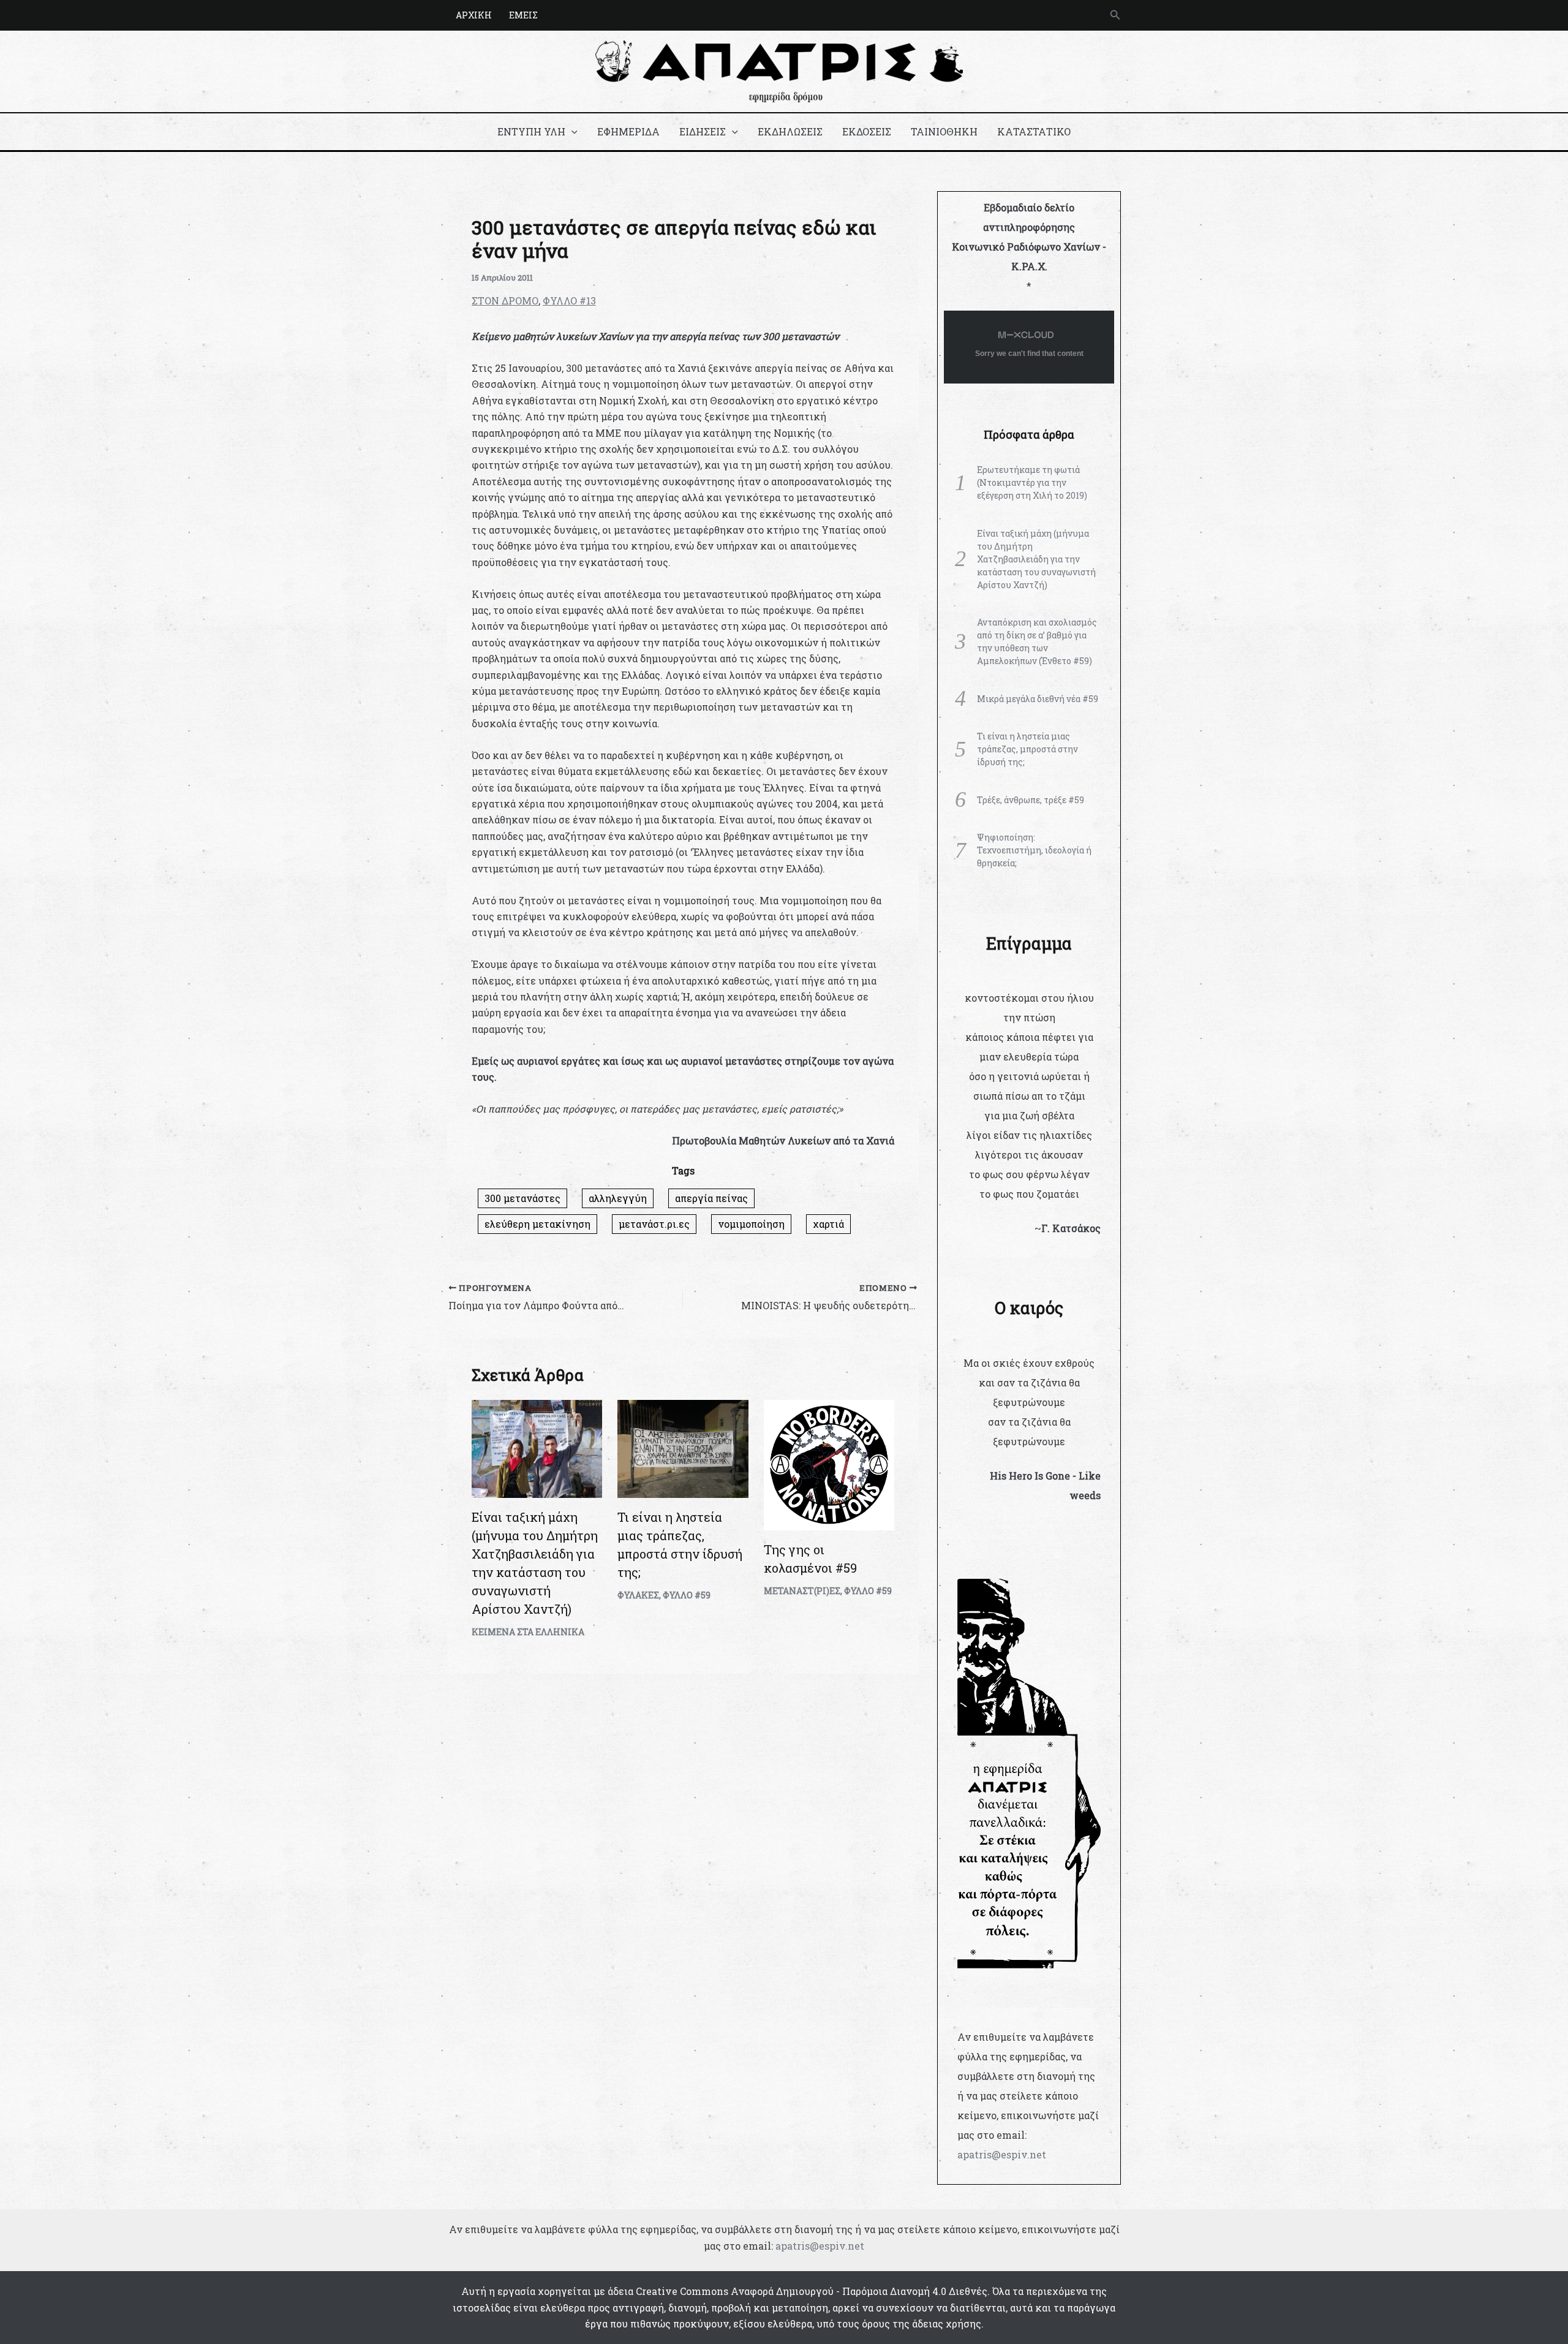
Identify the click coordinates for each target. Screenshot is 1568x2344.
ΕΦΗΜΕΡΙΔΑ (628, 131)
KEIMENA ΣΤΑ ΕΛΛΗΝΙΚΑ (528, 1632)
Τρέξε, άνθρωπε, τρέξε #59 (1031, 800)
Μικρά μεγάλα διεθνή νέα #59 (1038, 699)
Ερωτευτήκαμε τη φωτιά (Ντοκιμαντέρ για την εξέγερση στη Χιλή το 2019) (1032, 482)
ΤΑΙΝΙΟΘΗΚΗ (944, 131)
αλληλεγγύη (618, 1198)
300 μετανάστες (522, 1198)
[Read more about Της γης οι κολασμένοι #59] (829, 1464)
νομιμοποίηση (751, 1224)
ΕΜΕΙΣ (523, 15)
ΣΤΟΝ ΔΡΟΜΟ (505, 301)
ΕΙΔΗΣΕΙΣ (703, 131)
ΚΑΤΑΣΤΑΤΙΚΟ (1034, 131)
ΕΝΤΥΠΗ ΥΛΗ (531, 131)
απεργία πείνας (711, 1198)
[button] (1115, 15)
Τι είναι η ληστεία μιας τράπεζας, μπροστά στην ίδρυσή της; (1027, 749)
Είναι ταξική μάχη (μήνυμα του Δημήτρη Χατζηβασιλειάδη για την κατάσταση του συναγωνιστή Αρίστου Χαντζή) (1036, 559)
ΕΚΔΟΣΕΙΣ (867, 131)
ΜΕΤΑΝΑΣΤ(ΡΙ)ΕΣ (802, 1591)
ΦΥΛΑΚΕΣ (638, 1595)
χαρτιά (828, 1224)
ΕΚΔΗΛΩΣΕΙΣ (790, 131)
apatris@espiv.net (1002, 2154)
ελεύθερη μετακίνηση (537, 1224)
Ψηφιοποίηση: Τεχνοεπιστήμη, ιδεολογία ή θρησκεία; (1034, 850)
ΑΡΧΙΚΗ (474, 15)
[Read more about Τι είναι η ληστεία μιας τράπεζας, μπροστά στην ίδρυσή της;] (683, 1447)
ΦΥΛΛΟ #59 (687, 1595)
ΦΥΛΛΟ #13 (569, 301)
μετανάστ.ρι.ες (654, 1224)
